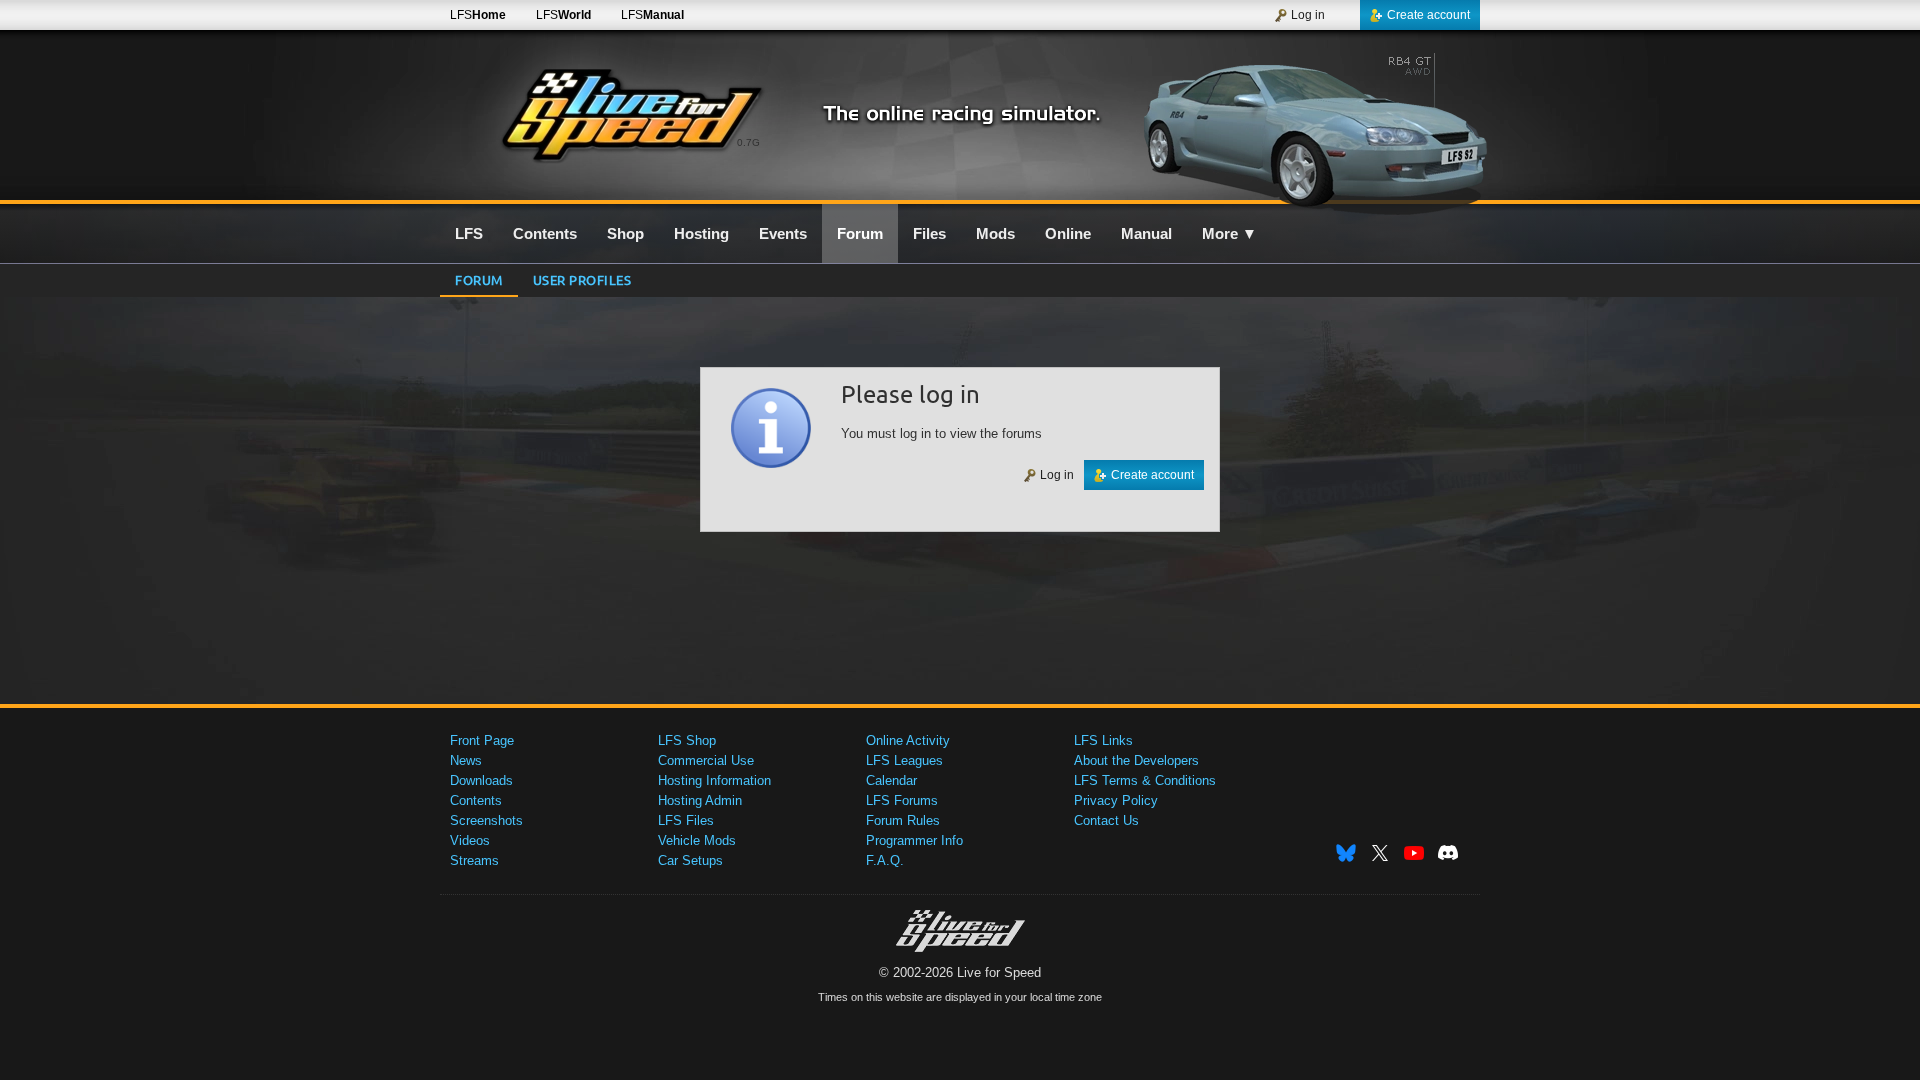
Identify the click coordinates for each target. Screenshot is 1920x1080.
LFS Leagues (904, 760)
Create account (1428, 15)
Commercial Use (706, 760)
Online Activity (908, 740)
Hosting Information (714, 780)
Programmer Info (914, 840)
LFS (478, 15)
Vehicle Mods (697, 840)
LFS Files (686, 820)
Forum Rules (903, 820)
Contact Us (1106, 820)
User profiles (582, 279)
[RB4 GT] (1308, 127)
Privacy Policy (1116, 800)
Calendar (891, 780)
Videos (470, 840)
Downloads (481, 780)
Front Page (482, 740)
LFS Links (1103, 740)
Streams (474, 860)
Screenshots (486, 820)
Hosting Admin (700, 800)
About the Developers (1136, 760)
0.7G (748, 142)
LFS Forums (902, 800)
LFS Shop (687, 740)
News (466, 760)
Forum (479, 279)
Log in (1308, 15)
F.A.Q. (885, 860)
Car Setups (690, 860)
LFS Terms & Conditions (1145, 780)
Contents (476, 800)
